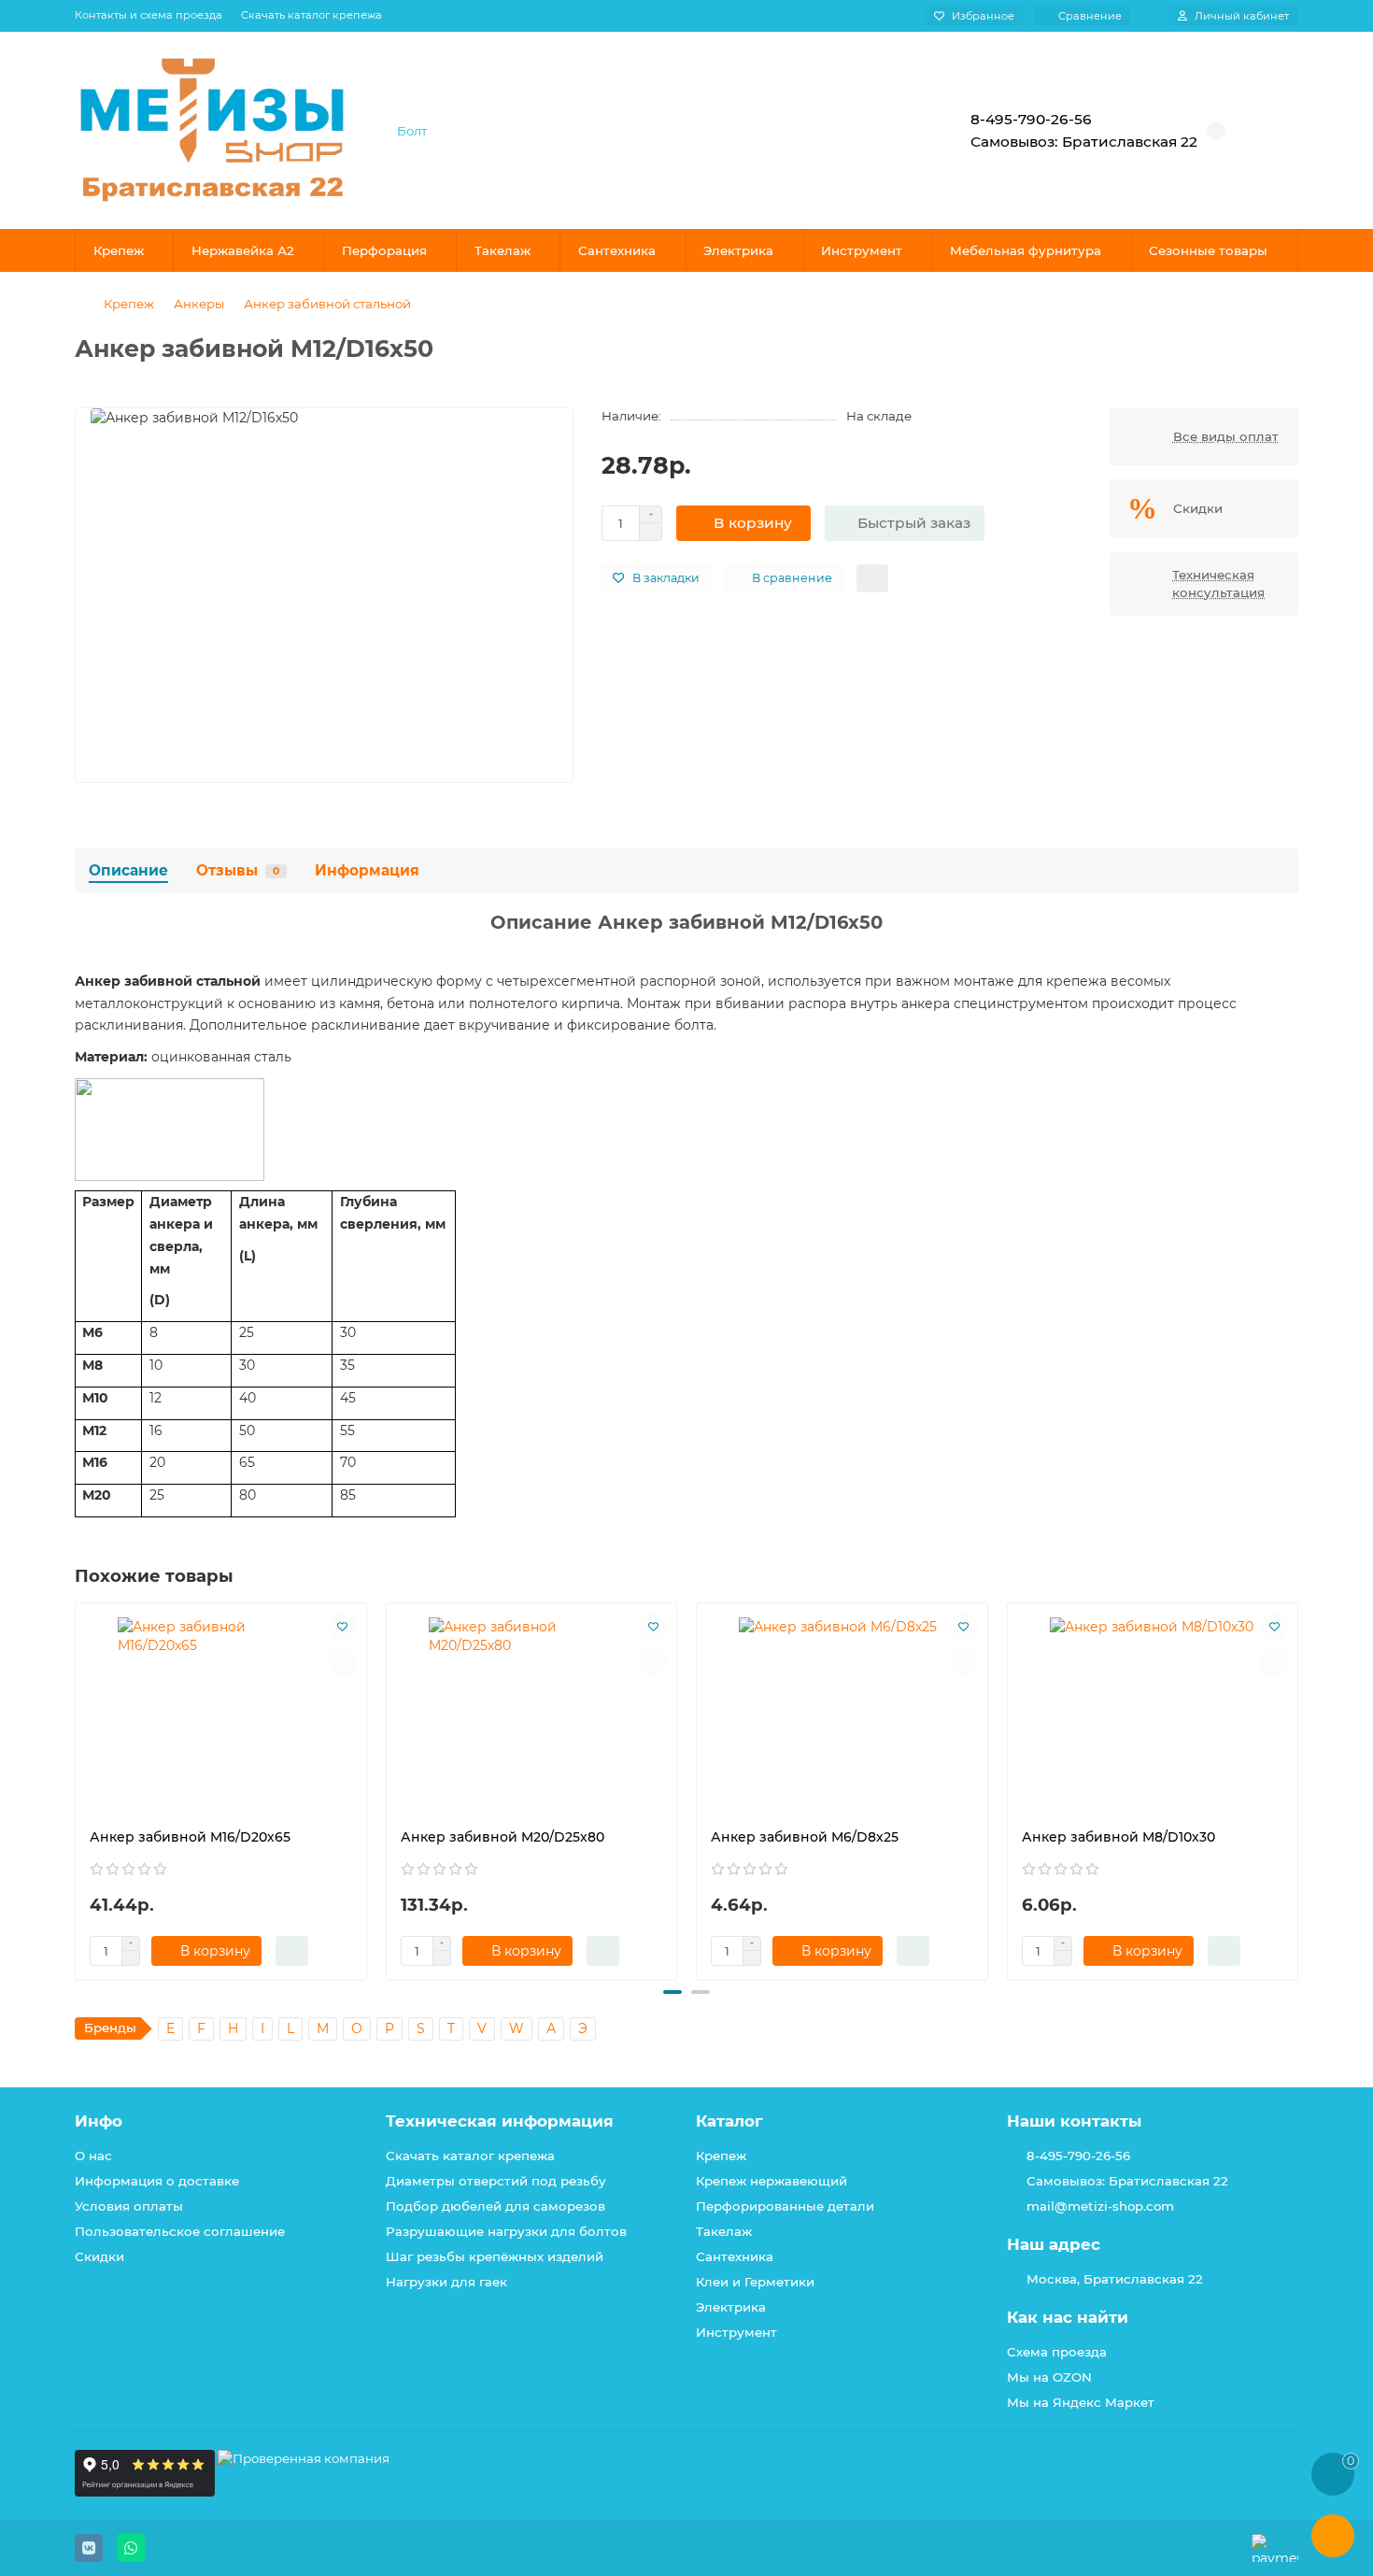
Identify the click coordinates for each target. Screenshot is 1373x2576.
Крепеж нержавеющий (771, 2181)
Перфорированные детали (785, 2206)
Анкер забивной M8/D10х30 (1118, 1837)
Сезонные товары (1208, 250)
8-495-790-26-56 (1078, 2156)
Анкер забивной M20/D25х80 (502, 1837)
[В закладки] (343, 1627)
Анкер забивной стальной (327, 304)
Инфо (99, 2121)
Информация (367, 870)
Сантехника (617, 250)
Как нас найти (1068, 2317)
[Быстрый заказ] (292, 1951)
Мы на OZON (1049, 2377)
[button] (77, 1788)
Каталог (729, 2121)
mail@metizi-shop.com (1100, 2206)
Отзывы (238, 870)
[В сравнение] (343, 1662)
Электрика (738, 250)
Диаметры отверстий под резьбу (496, 2181)
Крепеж (119, 250)
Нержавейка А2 (243, 250)
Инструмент (862, 250)
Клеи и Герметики (755, 2282)
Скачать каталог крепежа (311, 15)
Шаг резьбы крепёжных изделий (495, 2256)
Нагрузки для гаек (446, 2282)
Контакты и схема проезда (149, 15)
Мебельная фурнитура (1026, 250)
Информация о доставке (157, 2181)
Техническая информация (500, 2121)
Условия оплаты (129, 2206)
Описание (128, 870)
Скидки (99, 2256)
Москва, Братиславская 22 (1115, 2279)
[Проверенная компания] (304, 2492)
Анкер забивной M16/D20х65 (190, 1837)
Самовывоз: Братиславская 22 (1127, 2181)
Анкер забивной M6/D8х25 (805, 1837)
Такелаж (502, 250)
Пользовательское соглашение (180, 2231)
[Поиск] (878, 131)
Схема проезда (1057, 2352)
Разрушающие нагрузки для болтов (506, 2231)
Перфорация (384, 250)
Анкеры (199, 304)
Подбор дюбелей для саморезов (495, 2206)
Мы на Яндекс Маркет (1081, 2402)
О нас (93, 2156)
